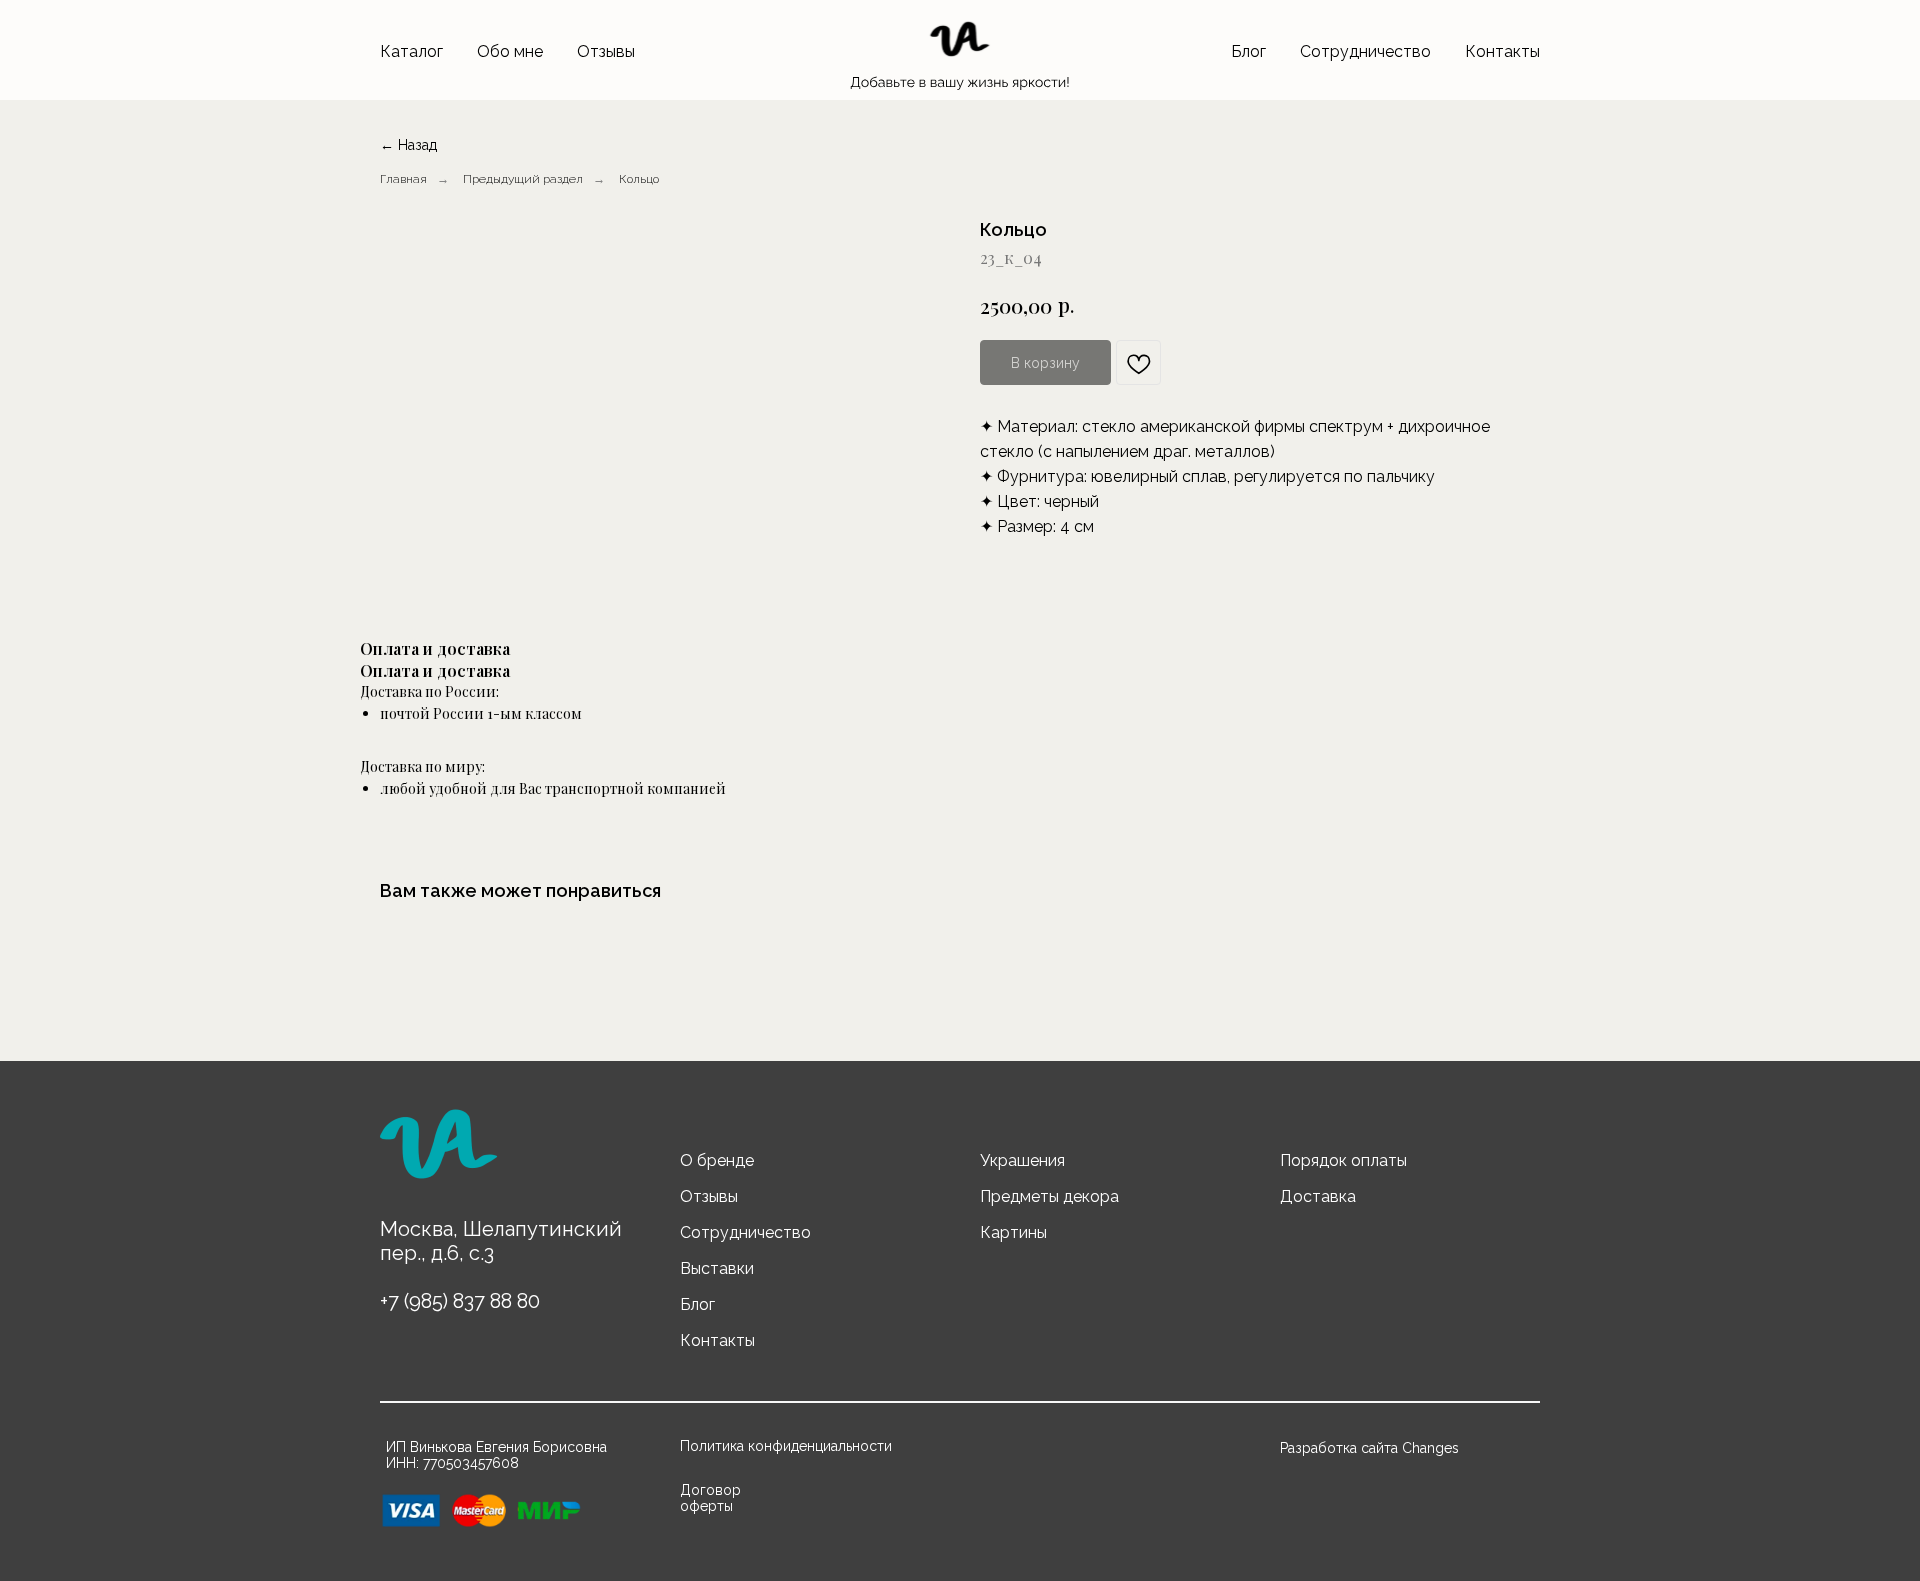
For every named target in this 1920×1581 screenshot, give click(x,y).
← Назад (408, 145)
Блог (1248, 51)
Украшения (1022, 1160)
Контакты (1502, 51)
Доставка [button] (1318, 1196)
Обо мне (510, 51)
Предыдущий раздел (523, 179)
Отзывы (606, 51)
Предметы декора (1049, 1196)
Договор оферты (710, 1498)
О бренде (717, 1160)
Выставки (717, 1268)
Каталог (411, 51)
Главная (403, 179)
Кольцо (639, 179)
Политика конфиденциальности (786, 1446)
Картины (1013, 1232)
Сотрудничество (1365, 51)
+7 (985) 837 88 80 (460, 1301)
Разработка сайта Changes (1369, 1448)
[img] (438, 1153)
